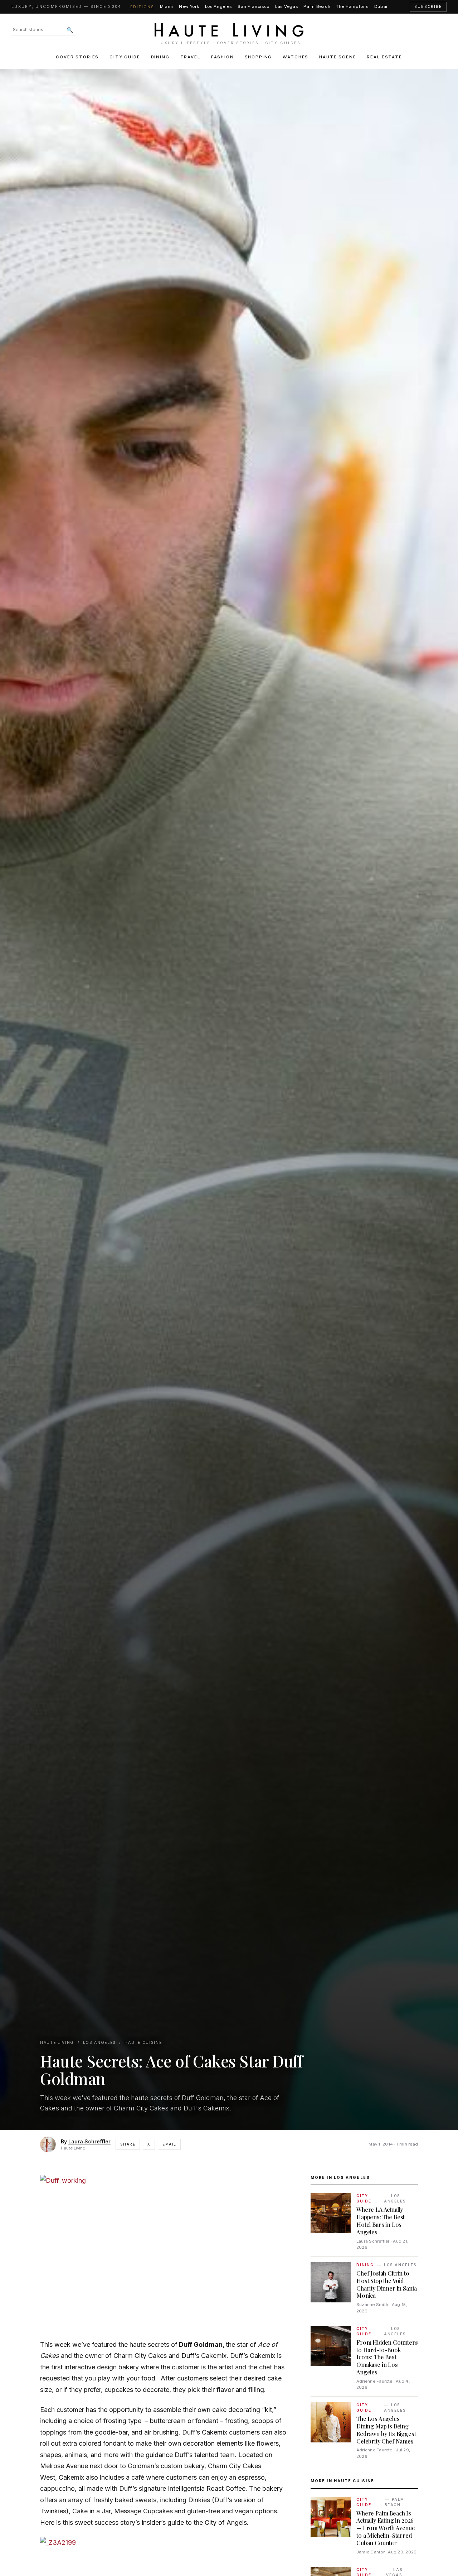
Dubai (381, 6)
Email (169, 2144)
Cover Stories (77, 57)
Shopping (259, 57)
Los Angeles (219, 6)
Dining (160, 57)
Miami (167, 6)
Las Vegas (286, 6)
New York (189, 6)
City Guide (125, 57)
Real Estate (384, 57)
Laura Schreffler (89, 2141)
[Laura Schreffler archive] (48, 2144)
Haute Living (57, 2043)
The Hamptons (352, 6)
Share (128, 2144)
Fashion (223, 57)
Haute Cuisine (143, 2043)
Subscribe (428, 7)
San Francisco (254, 6)
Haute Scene (338, 57)
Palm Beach (317, 6)
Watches (296, 57)
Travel (190, 57)
